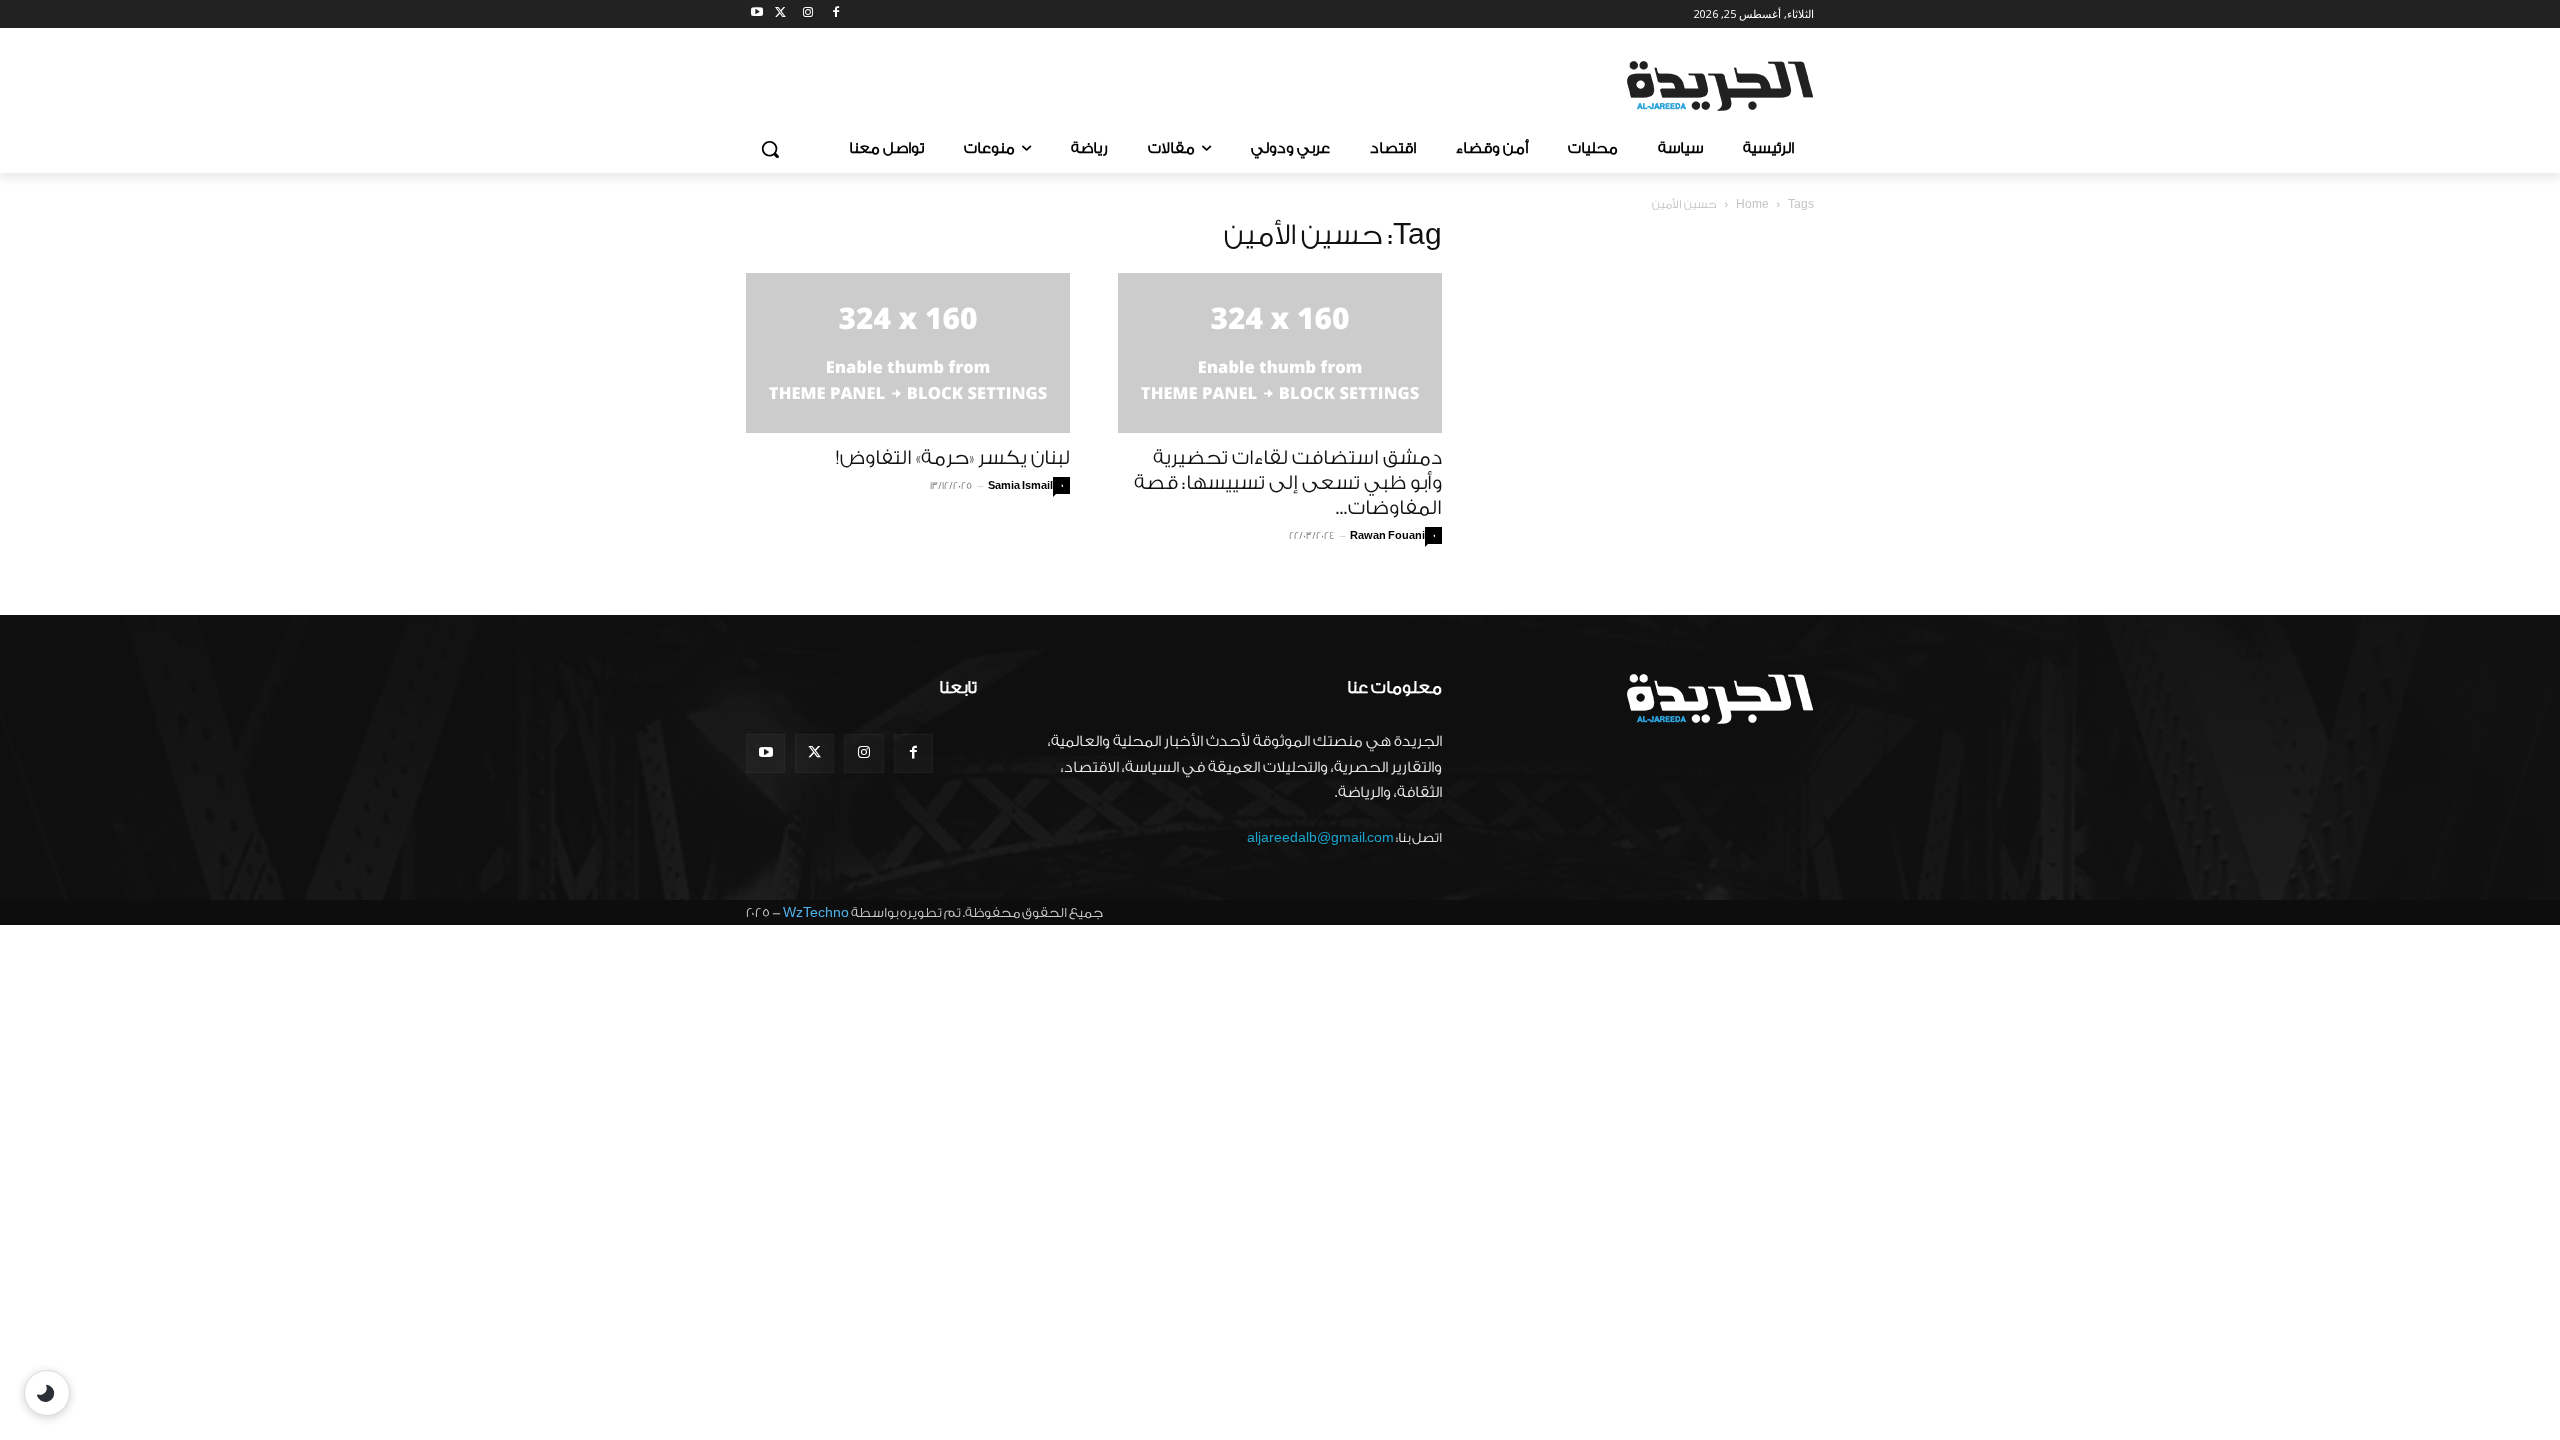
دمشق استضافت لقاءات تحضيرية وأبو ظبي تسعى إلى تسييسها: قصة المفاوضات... (1288, 483)
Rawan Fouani (1387, 536)
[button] (770, 149)
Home (1752, 204)
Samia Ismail (1020, 486)
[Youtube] (757, 14)
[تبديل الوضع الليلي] (47, 1393)
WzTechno (816, 912)
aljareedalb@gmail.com (1320, 837)
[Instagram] (808, 14)
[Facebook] (835, 14)
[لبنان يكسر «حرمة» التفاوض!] (908, 353)
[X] (780, 14)
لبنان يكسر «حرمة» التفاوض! (953, 458)
